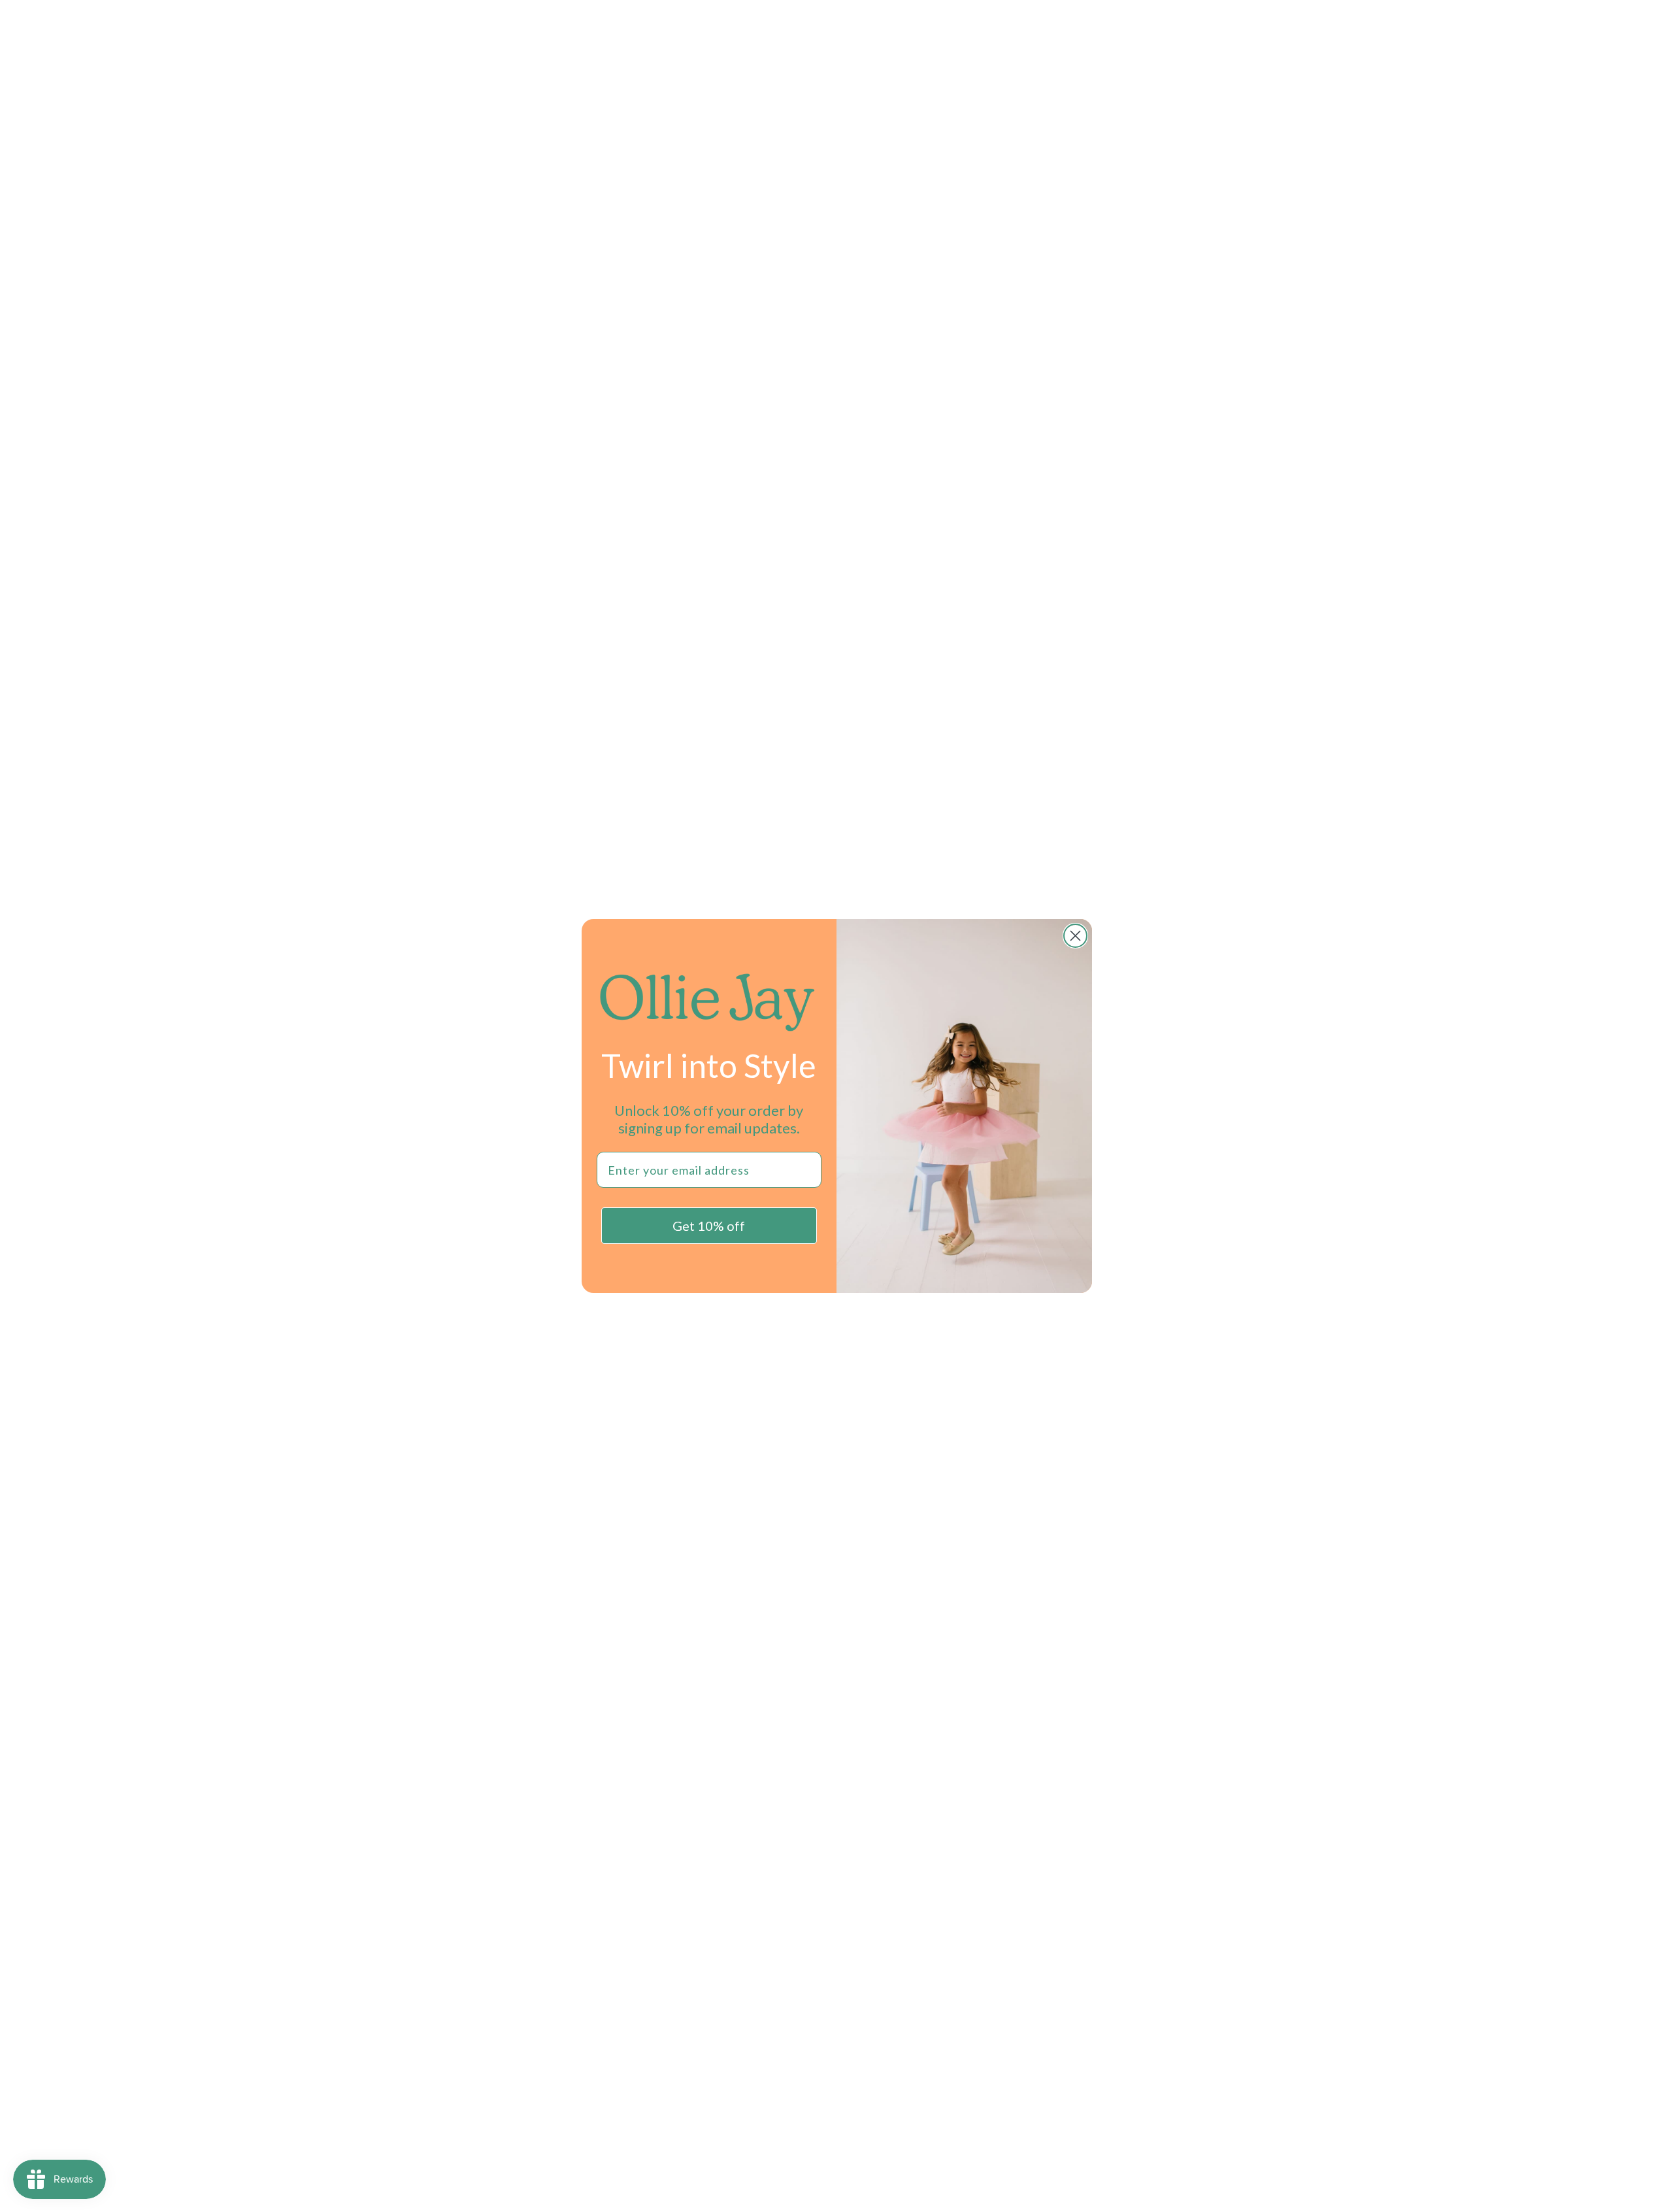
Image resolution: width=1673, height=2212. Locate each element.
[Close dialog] (1075, 936)
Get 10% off (709, 1226)
